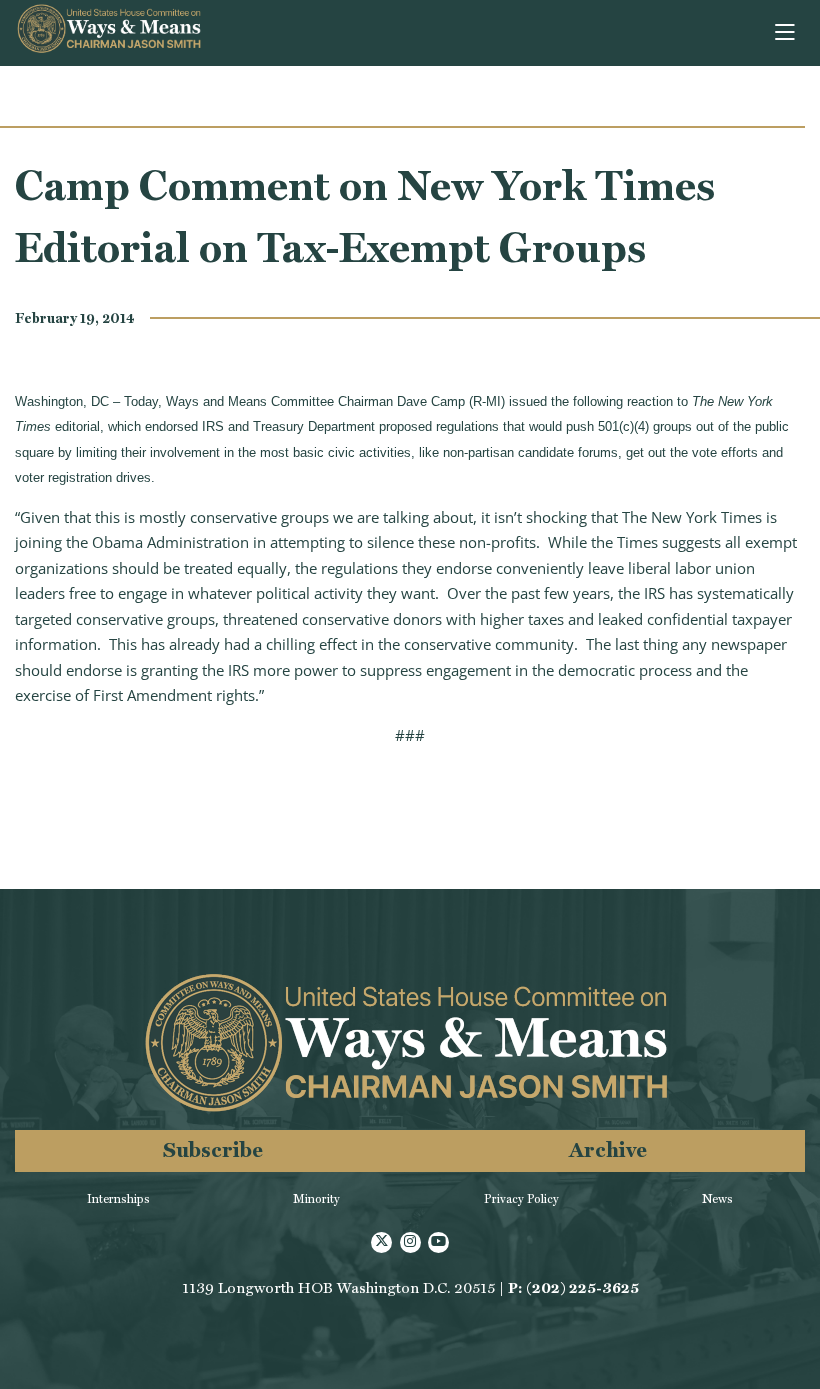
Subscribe (213, 1149)
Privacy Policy (521, 1199)
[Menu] (786, 33)
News (717, 1199)
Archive (608, 1149)
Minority (316, 1199)
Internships (118, 1199)
